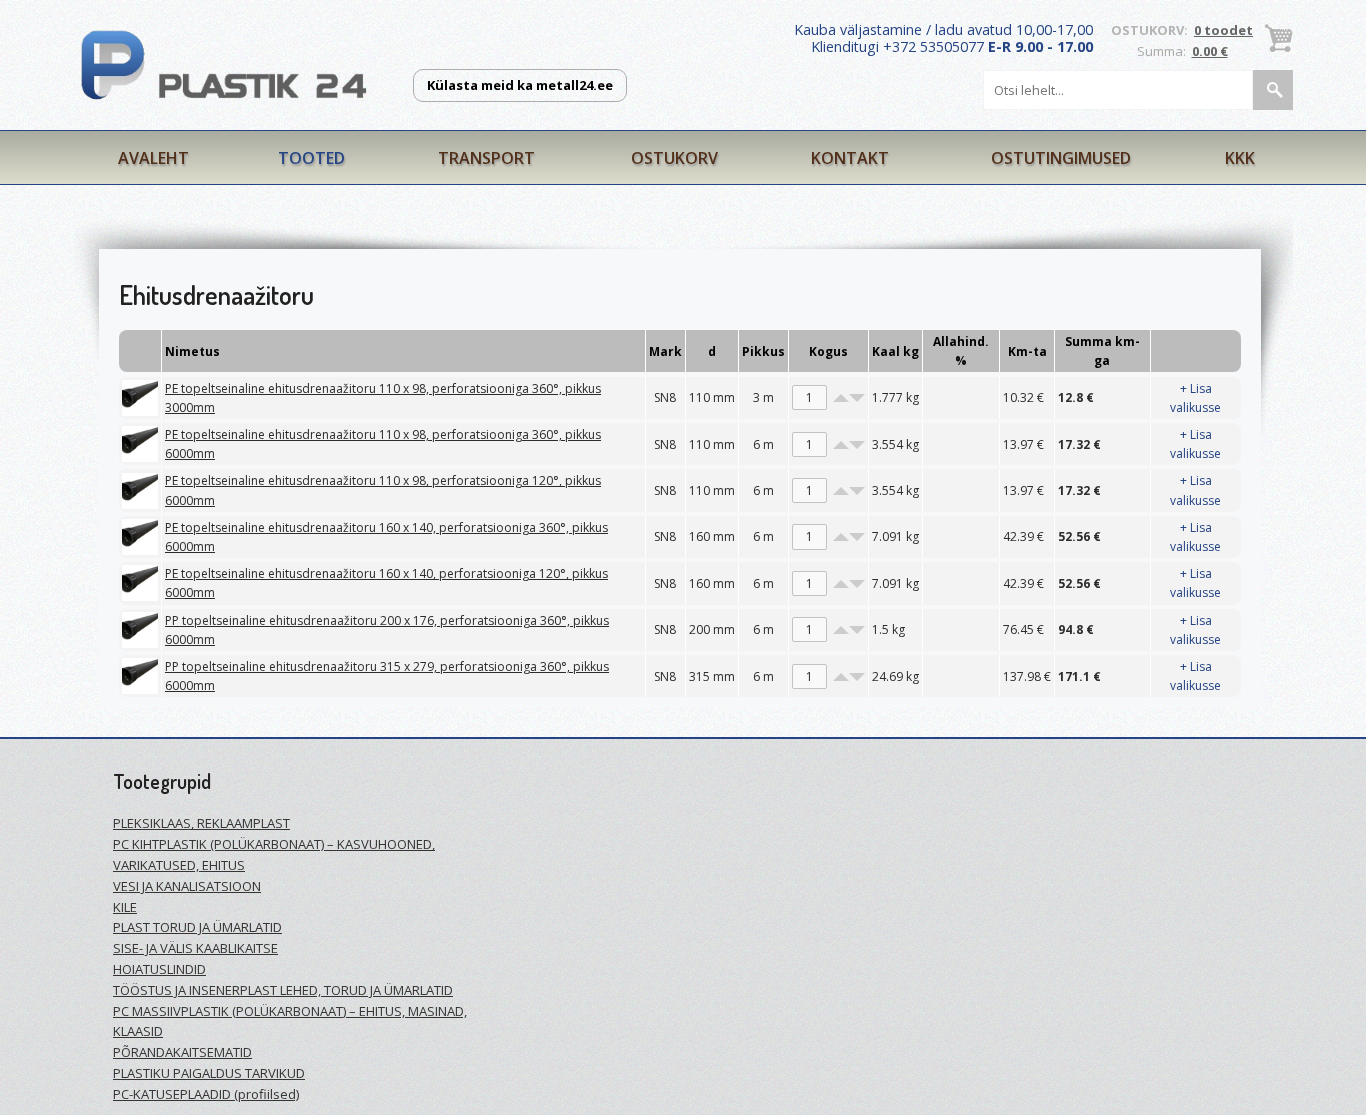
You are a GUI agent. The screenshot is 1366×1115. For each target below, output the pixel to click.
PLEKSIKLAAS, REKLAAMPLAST (201, 823)
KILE (125, 907)
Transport (486, 158)
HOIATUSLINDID (159, 969)
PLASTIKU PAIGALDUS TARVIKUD (209, 1073)
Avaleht (153, 158)
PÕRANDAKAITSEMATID (182, 1052)
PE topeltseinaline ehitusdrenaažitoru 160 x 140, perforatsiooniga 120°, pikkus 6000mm (386, 583)
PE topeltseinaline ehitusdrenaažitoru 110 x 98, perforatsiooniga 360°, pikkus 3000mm (383, 398)
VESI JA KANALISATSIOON (187, 886)
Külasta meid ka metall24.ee (520, 85)
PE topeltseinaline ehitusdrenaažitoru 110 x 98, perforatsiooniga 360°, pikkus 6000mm (383, 444)
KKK (1240, 158)
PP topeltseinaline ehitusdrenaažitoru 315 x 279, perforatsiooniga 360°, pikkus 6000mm (387, 676)
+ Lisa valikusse (1195, 398)
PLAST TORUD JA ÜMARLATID (197, 927)
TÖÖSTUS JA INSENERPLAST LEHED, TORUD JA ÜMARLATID (283, 990)
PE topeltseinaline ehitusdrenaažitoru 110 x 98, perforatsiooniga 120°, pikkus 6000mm (383, 490)
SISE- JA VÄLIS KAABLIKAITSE (195, 948)
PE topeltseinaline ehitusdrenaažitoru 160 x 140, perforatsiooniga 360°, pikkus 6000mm (386, 537)
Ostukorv (674, 158)
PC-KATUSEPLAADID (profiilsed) (206, 1094)
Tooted (311, 158)
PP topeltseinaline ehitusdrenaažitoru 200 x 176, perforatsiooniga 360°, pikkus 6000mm (387, 630)
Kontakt (850, 158)
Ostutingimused (1061, 158)
